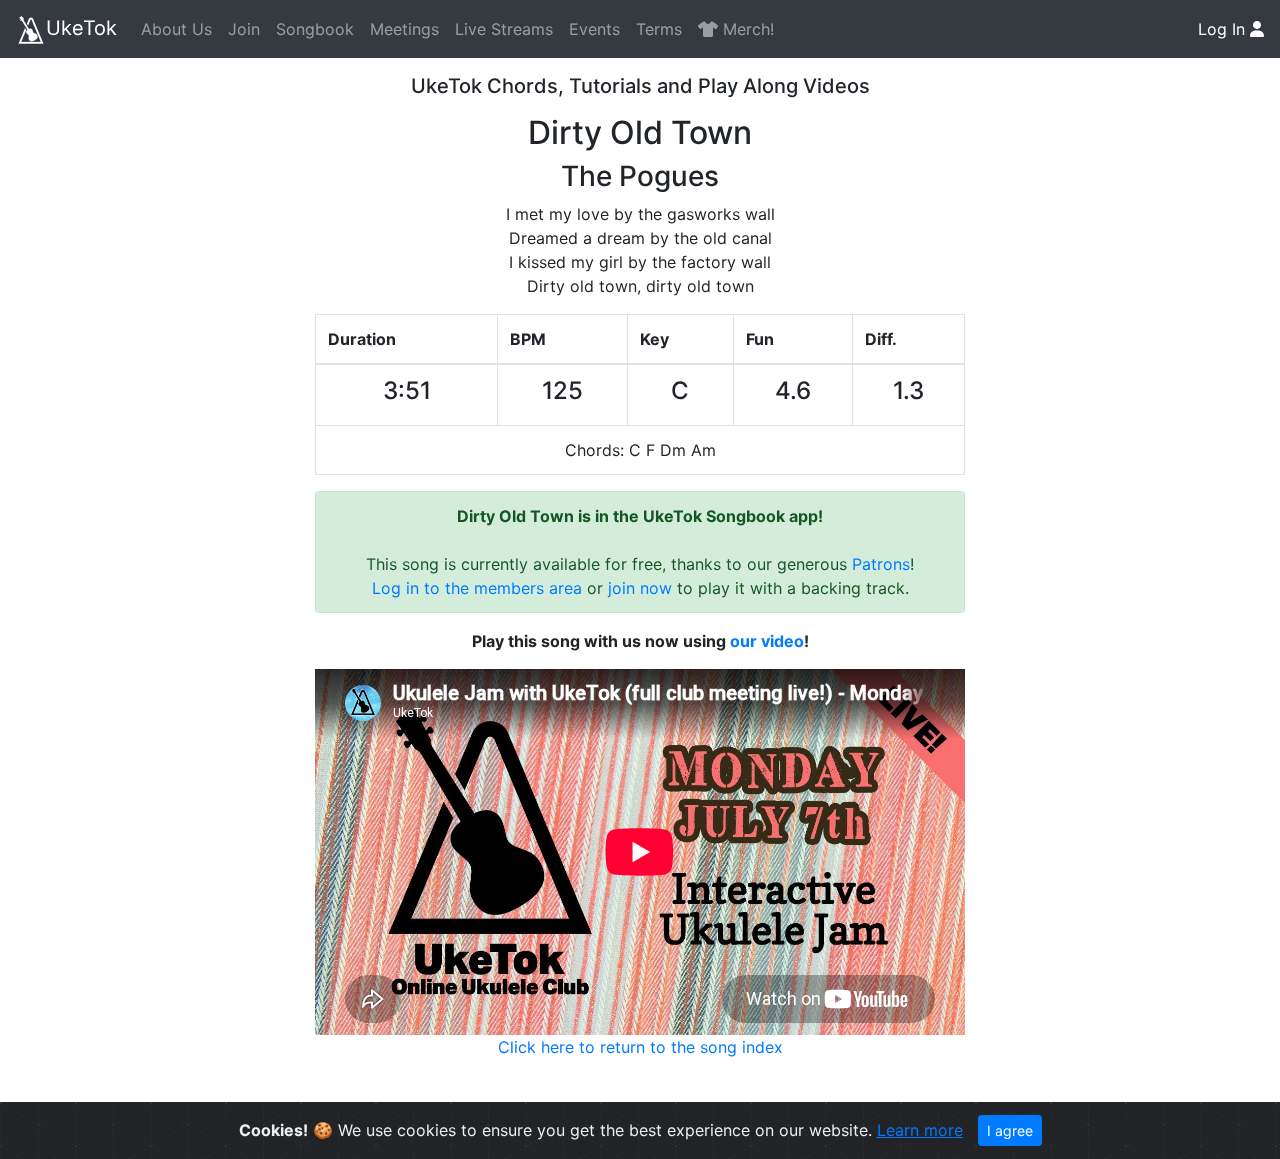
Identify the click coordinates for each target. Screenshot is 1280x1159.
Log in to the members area (477, 588)
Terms (659, 29)
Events (594, 29)
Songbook (315, 29)
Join (244, 29)
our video (767, 641)
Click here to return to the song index (640, 1047)
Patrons (881, 564)
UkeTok (81, 28)
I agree (1010, 1130)
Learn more (920, 1130)
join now (640, 588)
